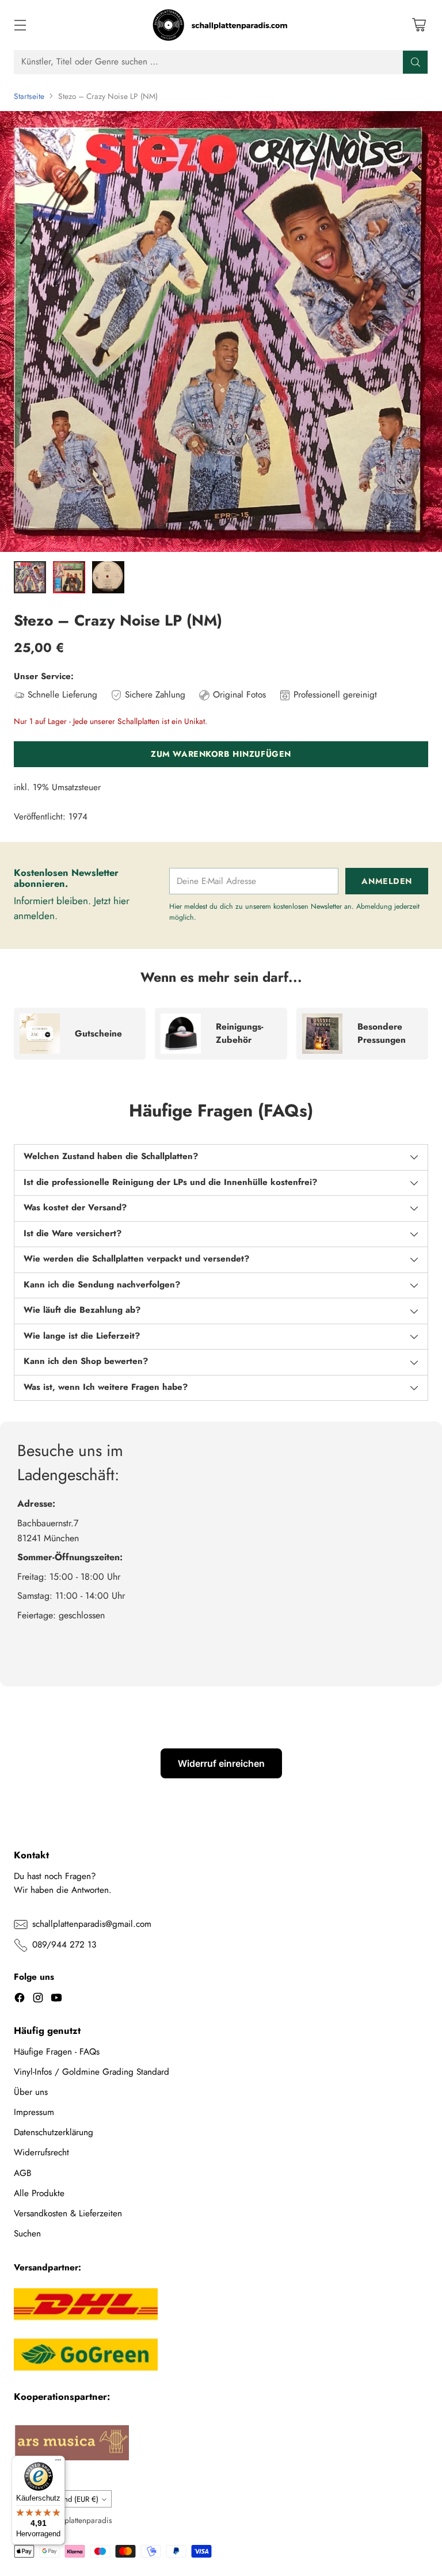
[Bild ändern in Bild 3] (108, 577)
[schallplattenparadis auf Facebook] (20, 2000)
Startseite (29, 96)
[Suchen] (416, 62)
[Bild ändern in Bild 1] (30, 577)
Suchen (27, 2234)
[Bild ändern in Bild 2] (69, 577)
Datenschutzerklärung (54, 2132)
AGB (23, 2173)
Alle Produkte (39, 2193)
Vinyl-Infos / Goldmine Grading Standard (92, 2072)
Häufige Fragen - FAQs (57, 2052)
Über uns (31, 2092)
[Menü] (58, 2463)
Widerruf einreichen (221, 1763)
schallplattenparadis (79, 2520)
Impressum (34, 2112)
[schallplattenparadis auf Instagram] (38, 2000)
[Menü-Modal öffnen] (20, 25)
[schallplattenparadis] (221, 25)
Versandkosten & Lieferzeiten (68, 2213)
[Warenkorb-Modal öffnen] (419, 25)
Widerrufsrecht (41, 2152)
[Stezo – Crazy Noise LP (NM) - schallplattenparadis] (221, 331)
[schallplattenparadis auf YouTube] (56, 2000)
